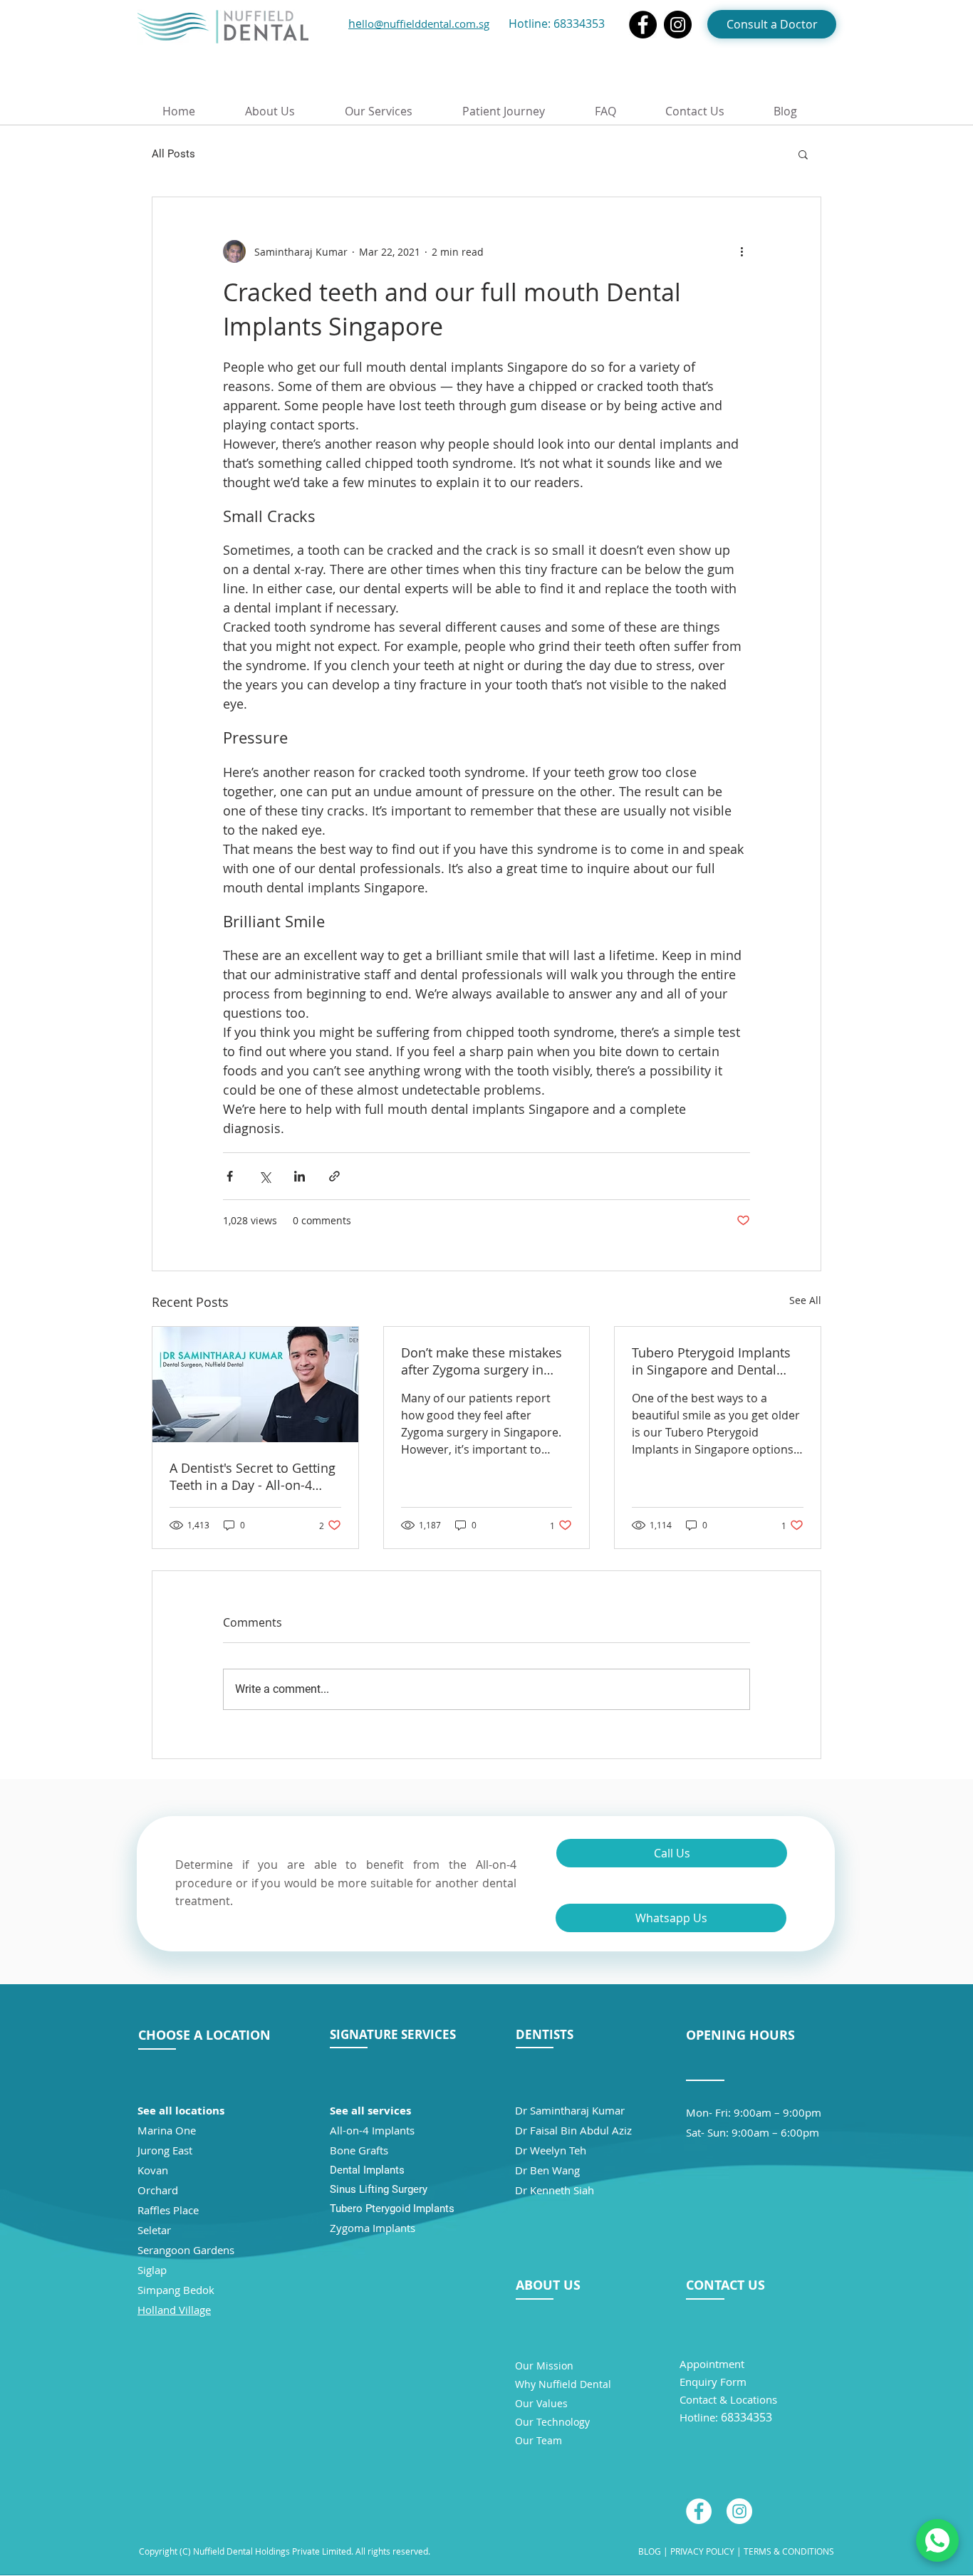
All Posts (173, 154)
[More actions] (742, 251)
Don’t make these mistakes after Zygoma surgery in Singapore (482, 1361)
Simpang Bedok (176, 2290)
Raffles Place (168, 2210)
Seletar (154, 2230)
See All (805, 1300)
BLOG (650, 2551)
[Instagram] (678, 25)
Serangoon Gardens (186, 2250)
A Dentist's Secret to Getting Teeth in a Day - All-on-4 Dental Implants (253, 1476)
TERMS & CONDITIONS (789, 2551)
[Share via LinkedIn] (300, 1176)
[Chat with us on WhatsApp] (937, 2540)
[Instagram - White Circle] (739, 2511)
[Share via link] (334, 1176)
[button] (803, 154)
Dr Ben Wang (547, 2170)
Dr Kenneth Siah (555, 2190)
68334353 (579, 24)
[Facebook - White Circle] (699, 2511)
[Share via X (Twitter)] (265, 1176)
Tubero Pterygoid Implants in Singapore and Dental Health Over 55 (711, 1361)
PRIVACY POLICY (701, 2551)
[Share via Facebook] (230, 1176)
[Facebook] (643, 25)
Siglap (152, 2270)
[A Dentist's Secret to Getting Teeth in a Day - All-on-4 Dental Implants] (255, 1385)
